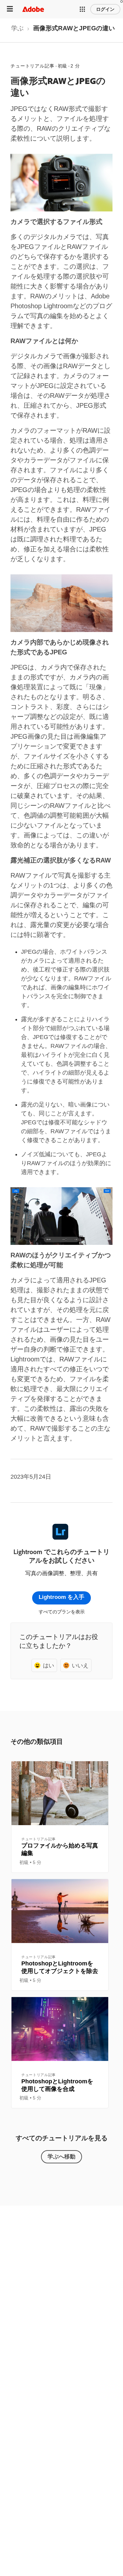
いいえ (80, 1665)
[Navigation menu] (10, 9)
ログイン (105, 9)
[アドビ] (33, 9)
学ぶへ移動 (61, 2156)
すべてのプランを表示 (62, 1612)
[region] (60, 1817)
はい (49, 1665)
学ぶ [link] (17, 28)
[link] (17, 30)
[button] (82, 9)
